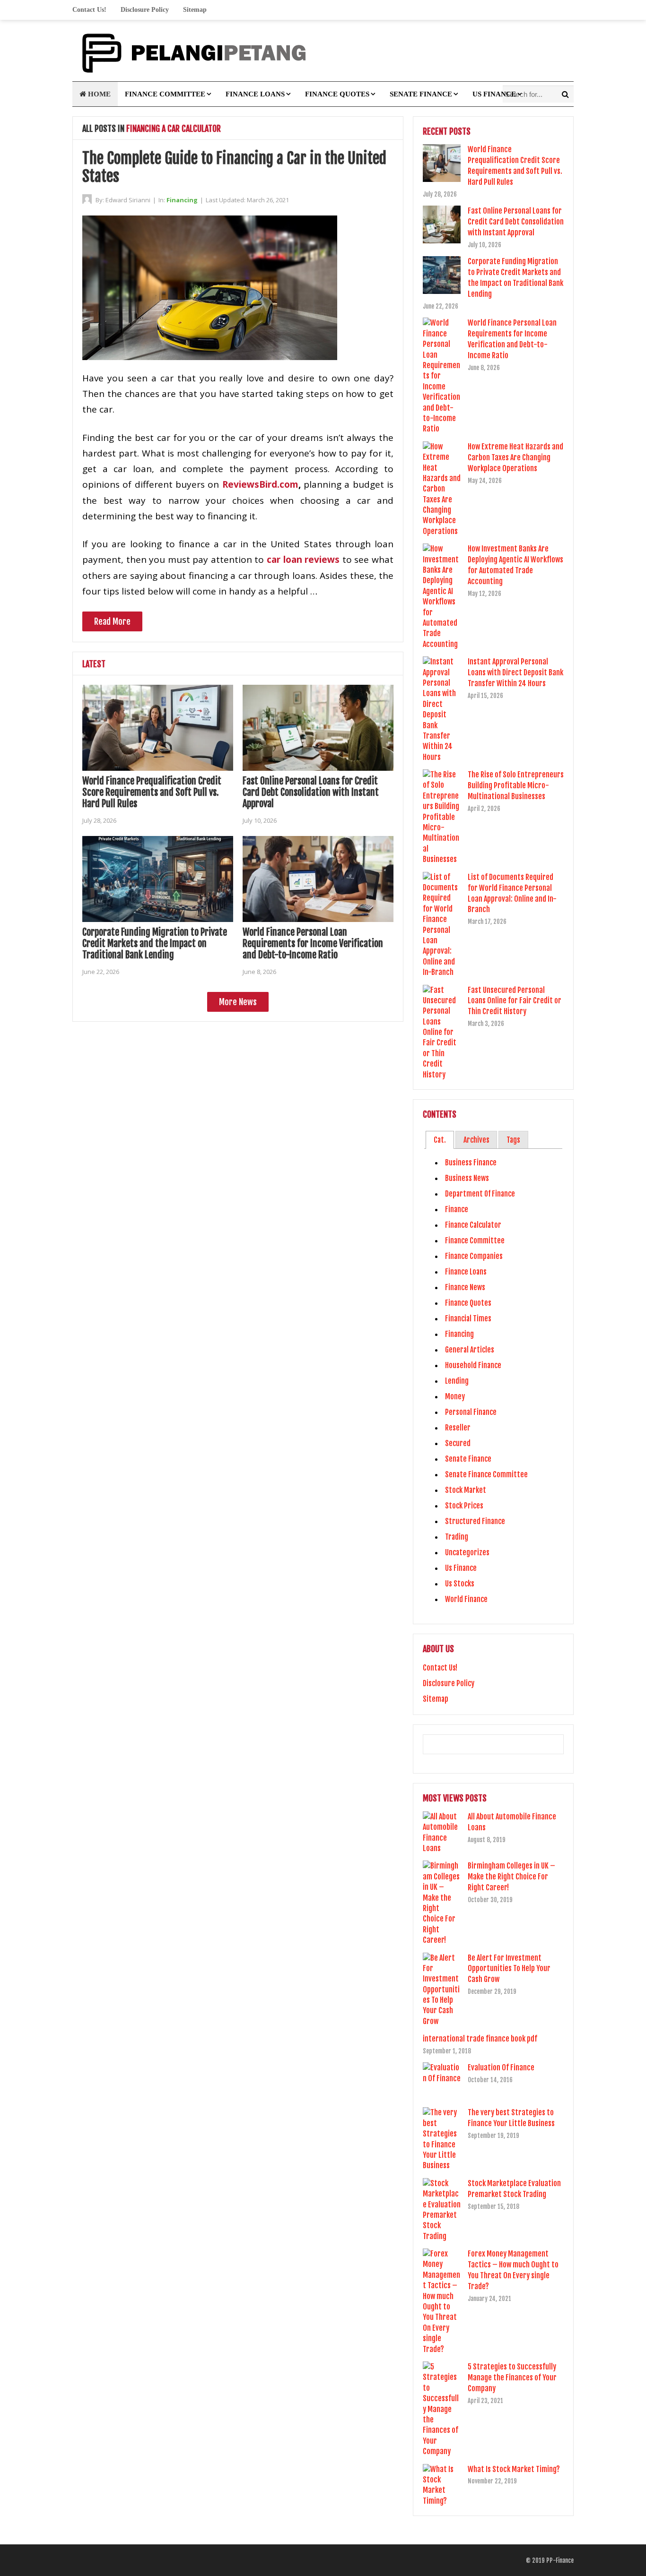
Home (98, 94)
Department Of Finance (480, 1194)
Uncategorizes (467, 1552)
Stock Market (466, 1490)
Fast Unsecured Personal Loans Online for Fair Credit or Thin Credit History (515, 1001)
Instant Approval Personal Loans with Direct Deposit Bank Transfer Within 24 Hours (515, 672)
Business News (467, 1178)
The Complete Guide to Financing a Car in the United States (234, 167)
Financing (182, 200)
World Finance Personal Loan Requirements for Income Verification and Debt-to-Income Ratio (313, 943)
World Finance (466, 1599)
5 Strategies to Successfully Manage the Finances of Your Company (512, 2378)
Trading (457, 1537)
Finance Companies (474, 1256)
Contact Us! (89, 10)
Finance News (465, 1287)
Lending (457, 1381)
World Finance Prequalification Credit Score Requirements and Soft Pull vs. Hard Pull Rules (152, 792)
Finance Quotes (337, 94)
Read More (112, 621)
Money (455, 1396)
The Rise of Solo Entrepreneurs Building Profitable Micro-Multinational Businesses (516, 785)
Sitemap (195, 10)
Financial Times (468, 1318)
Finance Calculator (473, 1225)
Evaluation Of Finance (501, 2068)
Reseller (458, 1428)
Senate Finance (421, 94)
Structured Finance (475, 1521)
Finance (457, 1209)
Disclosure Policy (145, 10)
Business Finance (471, 1163)
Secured (458, 1443)
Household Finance (473, 1365)
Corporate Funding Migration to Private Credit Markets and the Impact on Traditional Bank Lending (155, 943)
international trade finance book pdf (480, 2039)
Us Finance (494, 94)
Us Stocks (460, 1584)
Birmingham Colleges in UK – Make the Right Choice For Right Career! (511, 1877)
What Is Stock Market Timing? (514, 2469)
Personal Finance (471, 1412)
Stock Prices (464, 1506)
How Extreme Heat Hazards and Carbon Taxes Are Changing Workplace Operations (515, 457)
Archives (476, 1140)
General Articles (470, 1350)
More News (238, 1002)
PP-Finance (560, 2560)
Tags (513, 1140)
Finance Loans (255, 94)
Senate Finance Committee (486, 1474)
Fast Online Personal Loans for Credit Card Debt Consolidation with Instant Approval (311, 792)
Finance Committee (165, 94)
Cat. (440, 1140)
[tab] (440, 1140)
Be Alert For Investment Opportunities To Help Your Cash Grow (509, 1969)
